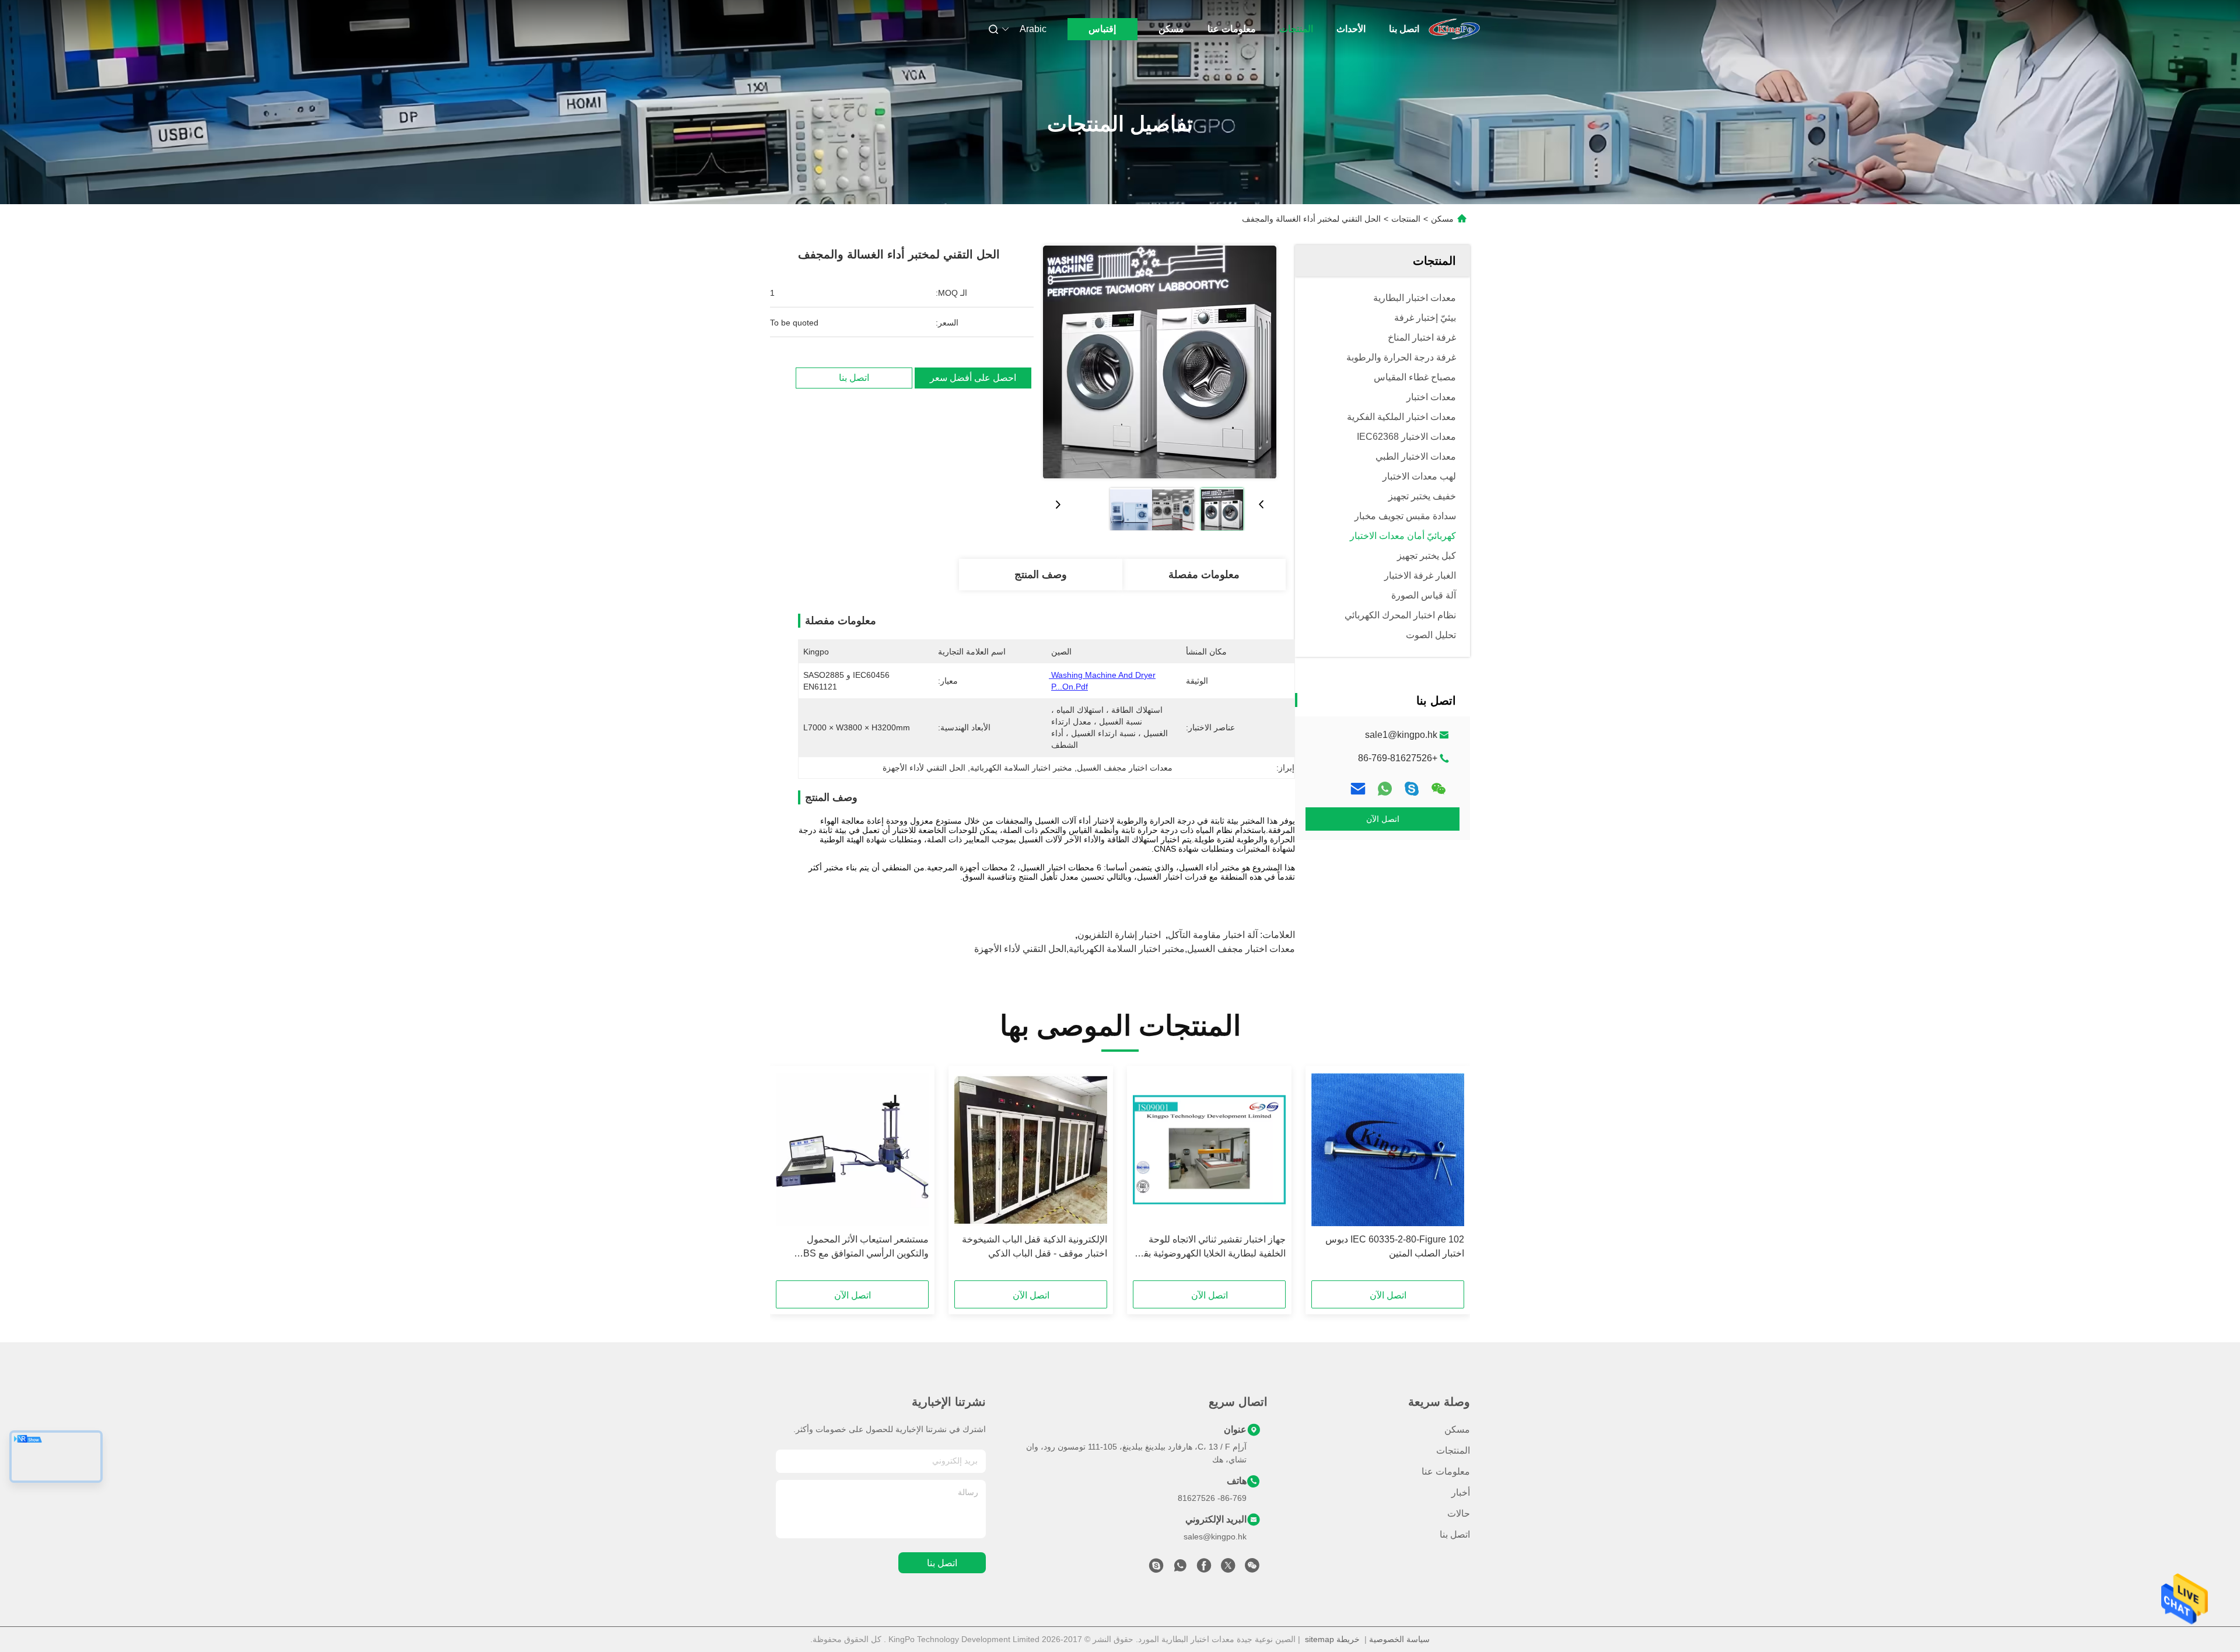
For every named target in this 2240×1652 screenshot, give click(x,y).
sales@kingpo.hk (1215, 1536)
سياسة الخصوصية (1399, 1639)
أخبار (1461, 1492)
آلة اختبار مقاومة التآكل (1213, 935)
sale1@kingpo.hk (1401, 735)
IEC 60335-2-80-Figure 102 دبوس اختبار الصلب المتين (1395, 1246)
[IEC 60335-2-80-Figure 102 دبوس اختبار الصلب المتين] (1388, 1150)
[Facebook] (1204, 1569)
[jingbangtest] (1156, 1569)
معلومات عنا (1232, 29)
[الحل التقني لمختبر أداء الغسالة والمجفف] (1160, 362)
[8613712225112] (1180, 1569)
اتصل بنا (1404, 29)
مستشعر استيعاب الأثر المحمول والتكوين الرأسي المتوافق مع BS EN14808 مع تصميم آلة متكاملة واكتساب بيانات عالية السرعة (866, 1247)
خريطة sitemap (1332, 1639)
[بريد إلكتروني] (1358, 789)
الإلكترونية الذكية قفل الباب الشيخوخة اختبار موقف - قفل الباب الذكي (1035, 1246)
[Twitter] (1228, 1569)
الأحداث (1351, 29)
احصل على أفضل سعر (973, 378)
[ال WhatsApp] (1385, 789)
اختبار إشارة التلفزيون (1119, 935)
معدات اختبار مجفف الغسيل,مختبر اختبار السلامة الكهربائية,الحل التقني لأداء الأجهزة (1135, 949)
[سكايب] (1412, 789)
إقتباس (1102, 29)
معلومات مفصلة (1204, 575)
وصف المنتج (1041, 575)
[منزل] (1454, 29)
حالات (1459, 1513)
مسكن (1171, 29)
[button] (1449, 1177)
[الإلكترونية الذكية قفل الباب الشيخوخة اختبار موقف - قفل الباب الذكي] (1031, 1150)
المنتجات (1296, 29)
